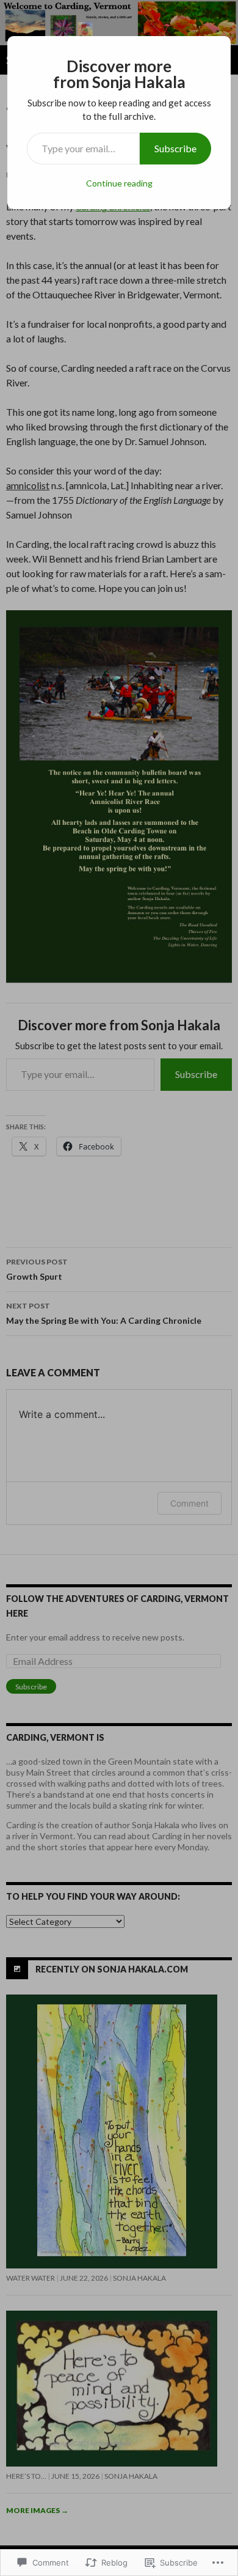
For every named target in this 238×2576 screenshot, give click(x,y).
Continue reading (119, 183)
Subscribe (175, 148)
